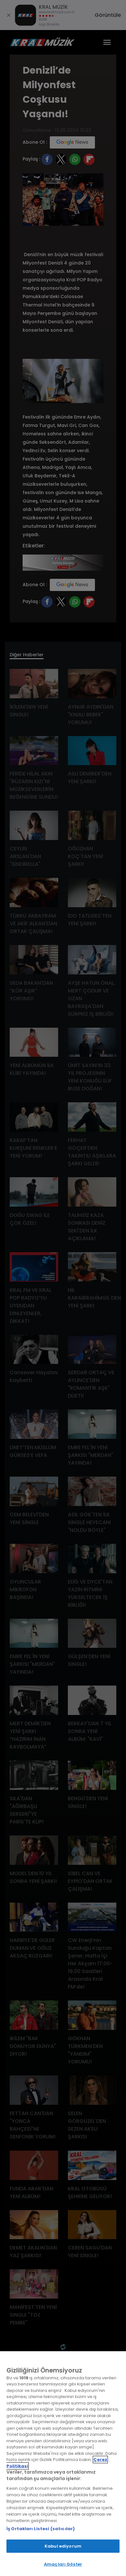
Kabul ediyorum (63, 2546)
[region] (63, 2464)
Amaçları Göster (63, 2564)
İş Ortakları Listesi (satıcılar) (41, 2529)
